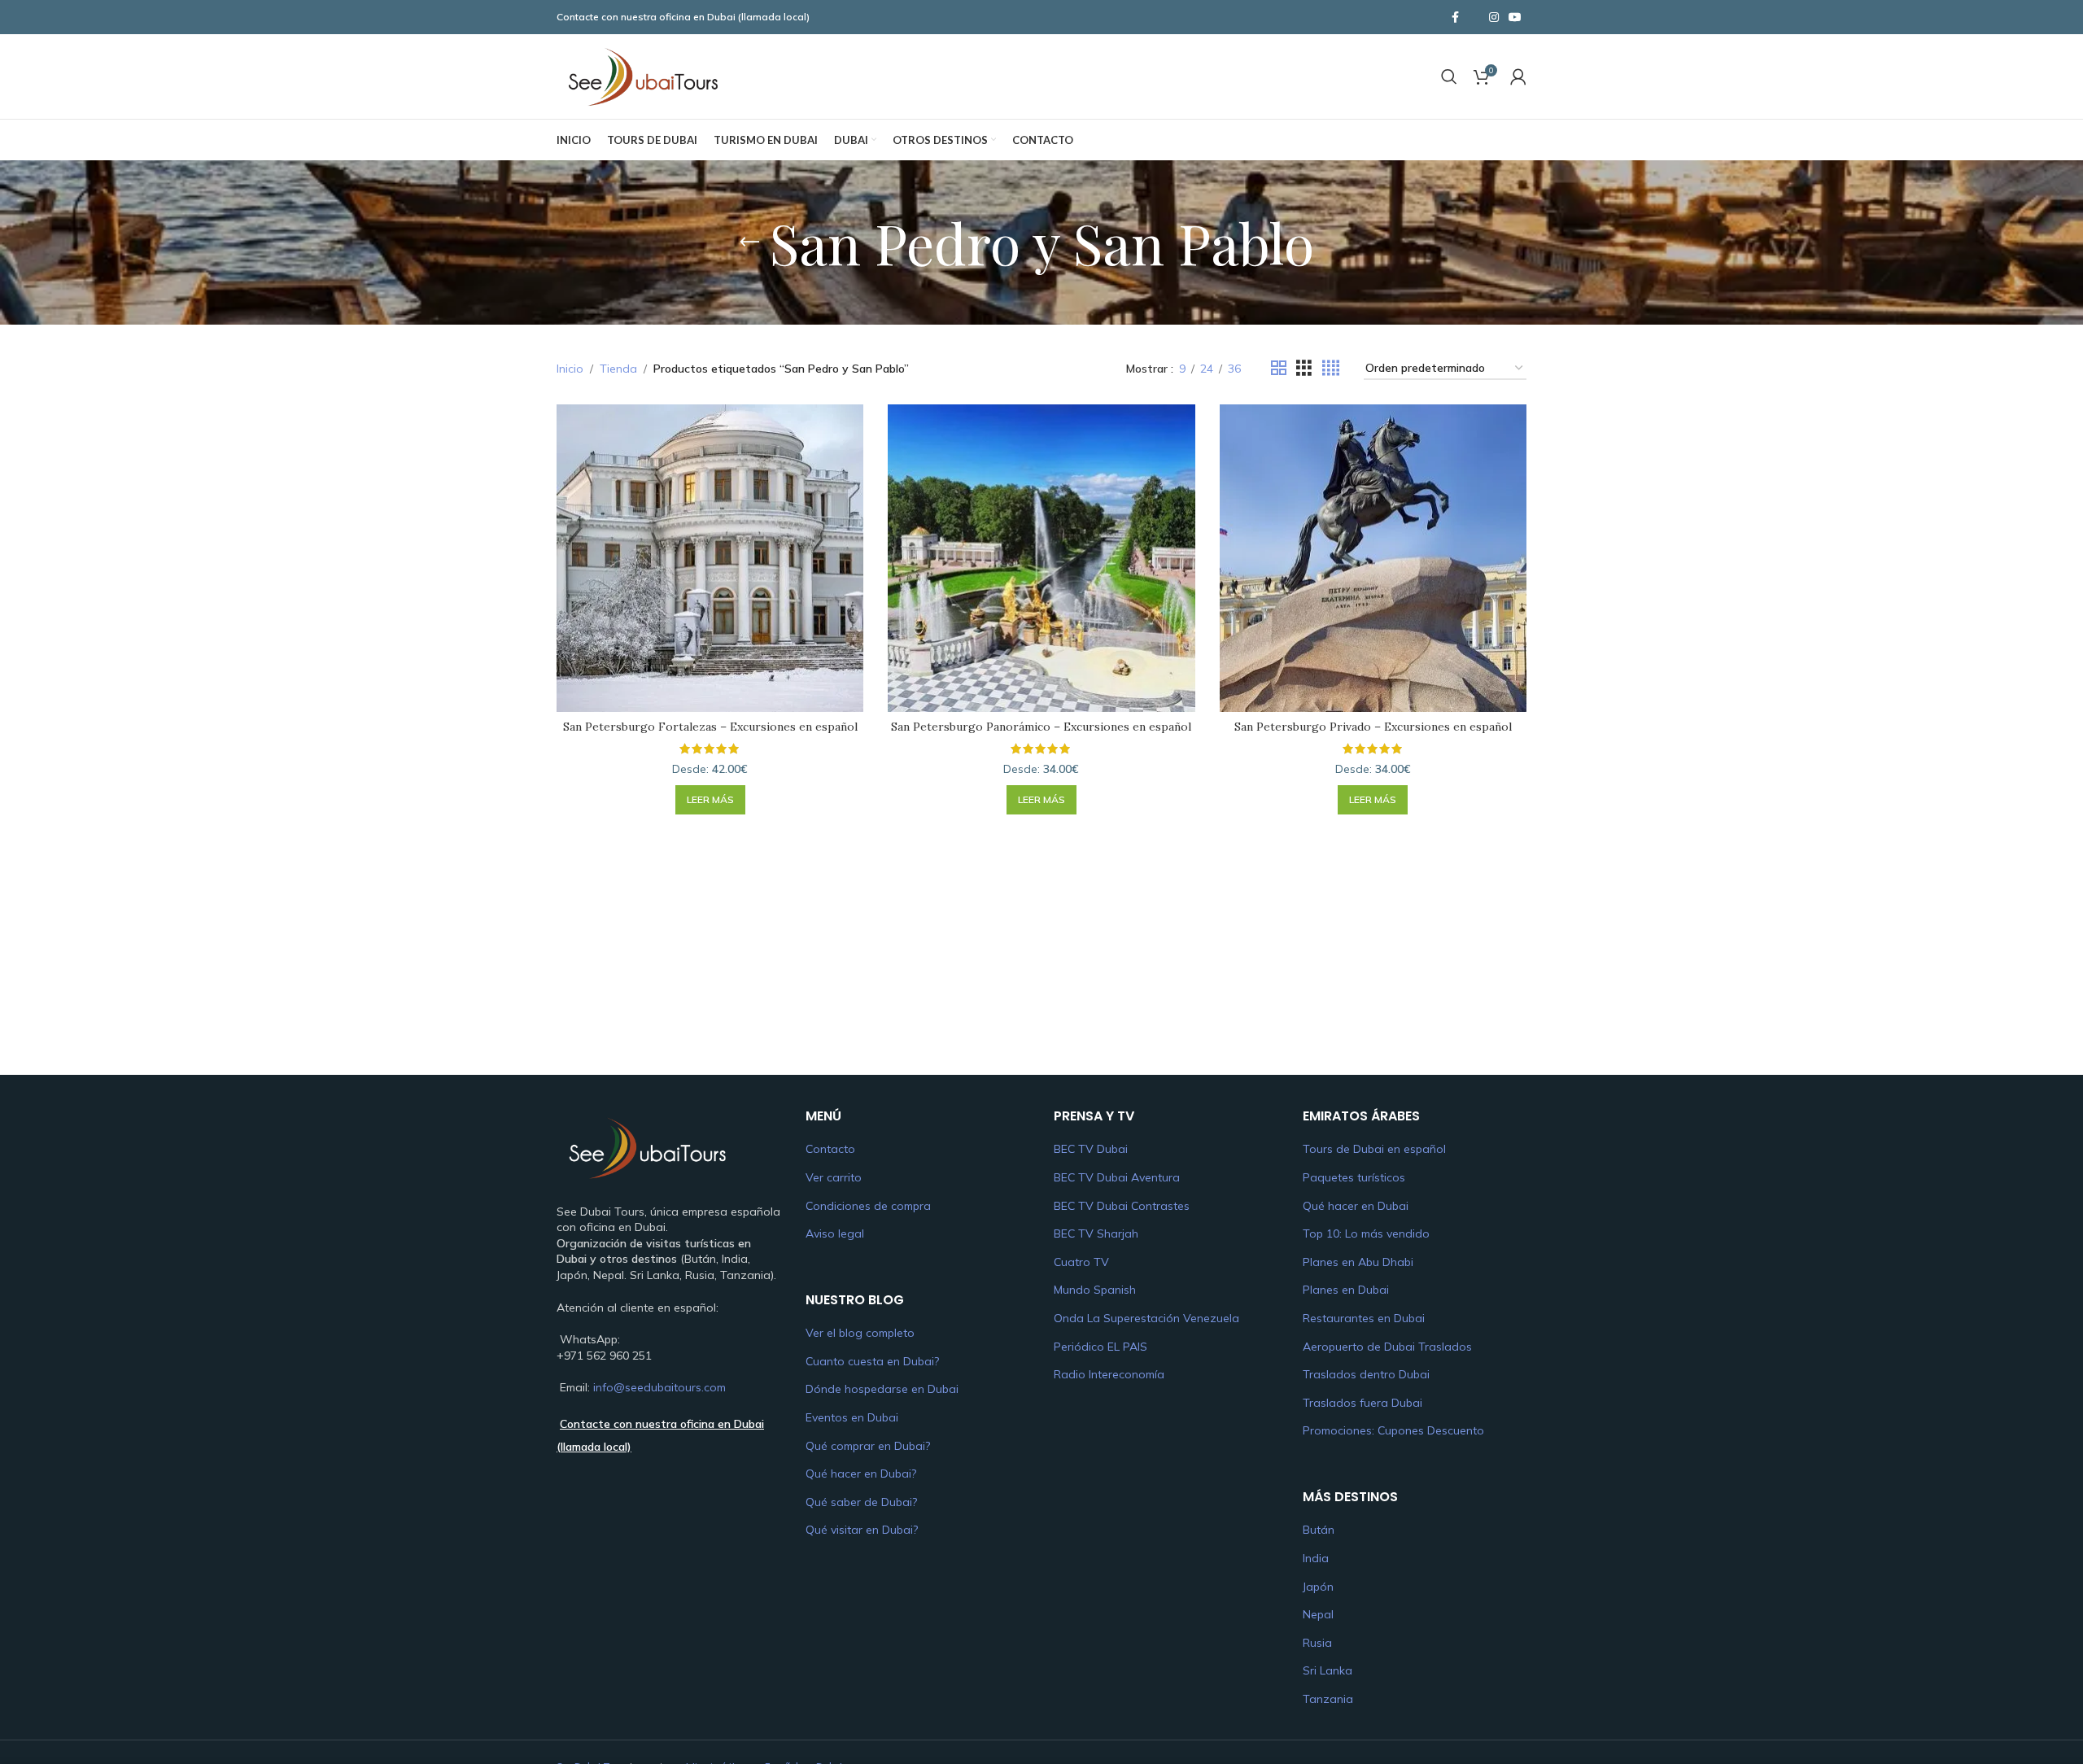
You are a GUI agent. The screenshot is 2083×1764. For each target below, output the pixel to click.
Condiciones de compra (868, 1206)
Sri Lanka (1328, 1670)
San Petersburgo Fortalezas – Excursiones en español (710, 727)
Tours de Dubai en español (1374, 1149)
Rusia (1317, 1643)
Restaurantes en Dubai (1364, 1318)
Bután (1319, 1530)
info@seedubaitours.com (659, 1387)
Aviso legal (835, 1233)
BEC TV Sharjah (1096, 1233)
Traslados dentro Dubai (1366, 1374)
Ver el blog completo (860, 1333)
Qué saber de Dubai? (861, 1502)
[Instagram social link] (1494, 17)
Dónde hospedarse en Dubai (882, 1389)
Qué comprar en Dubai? (868, 1446)
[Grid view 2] (1279, 368)
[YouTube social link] (1515, 17)
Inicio (570, 369)
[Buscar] (1449, 76)
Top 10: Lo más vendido (1366, 1233)
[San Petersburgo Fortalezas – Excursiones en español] (710, 558)
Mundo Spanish (1095, 1290)
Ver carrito (834, 1177)
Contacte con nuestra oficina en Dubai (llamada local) (683, 17)
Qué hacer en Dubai (1356, 1206)
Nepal (1318, 1614)
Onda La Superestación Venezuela (1146, 1318)
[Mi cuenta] (1518, 76)
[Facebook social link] (1455, 17)
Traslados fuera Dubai (1362, 1403)
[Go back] (749, 242)
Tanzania (1328, 1699)
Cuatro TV (1081, 1262)
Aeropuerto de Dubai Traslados (1387, 1347)
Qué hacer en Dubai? (861, 1474)
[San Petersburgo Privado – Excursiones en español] (1373, 558)
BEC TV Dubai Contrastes (1122, 1206)
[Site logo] (642, 76)
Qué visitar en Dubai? (862, 1530)
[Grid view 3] (1304, 368)
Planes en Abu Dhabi (1358, 1262)
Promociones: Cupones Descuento (1393, 1430)
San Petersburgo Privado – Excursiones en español (1373, 727)
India (1316, 1558)
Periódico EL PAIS (1100, 1347)
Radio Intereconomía (1109, 1374)
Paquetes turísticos (1354, 1177)
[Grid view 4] (1331, 368)
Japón (1318, 1587)
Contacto (830, 1149)
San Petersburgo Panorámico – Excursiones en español (1041, 727)
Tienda (618, 369)
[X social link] (1474, 17)
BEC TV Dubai (1091, 1149)
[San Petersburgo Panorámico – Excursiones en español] (1041, 558)
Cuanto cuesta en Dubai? (872, 1361)
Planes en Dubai (1346, 1290)
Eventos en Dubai (852, 1417)
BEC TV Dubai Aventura (1117, 1177)
